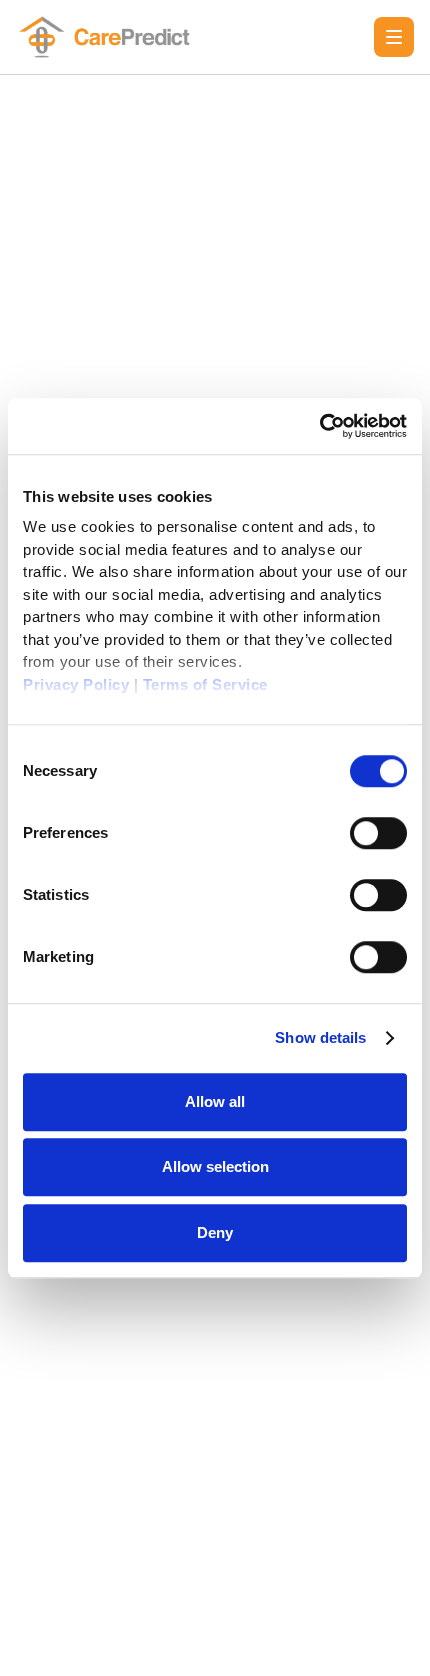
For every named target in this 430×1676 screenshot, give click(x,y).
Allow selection (215, 1166)
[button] (394, 37)
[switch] (378, 833)
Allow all (215, 1101)
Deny (215, 1232)
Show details (320, 1037)
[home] (108, 37)
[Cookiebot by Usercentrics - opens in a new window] (319, 426)
